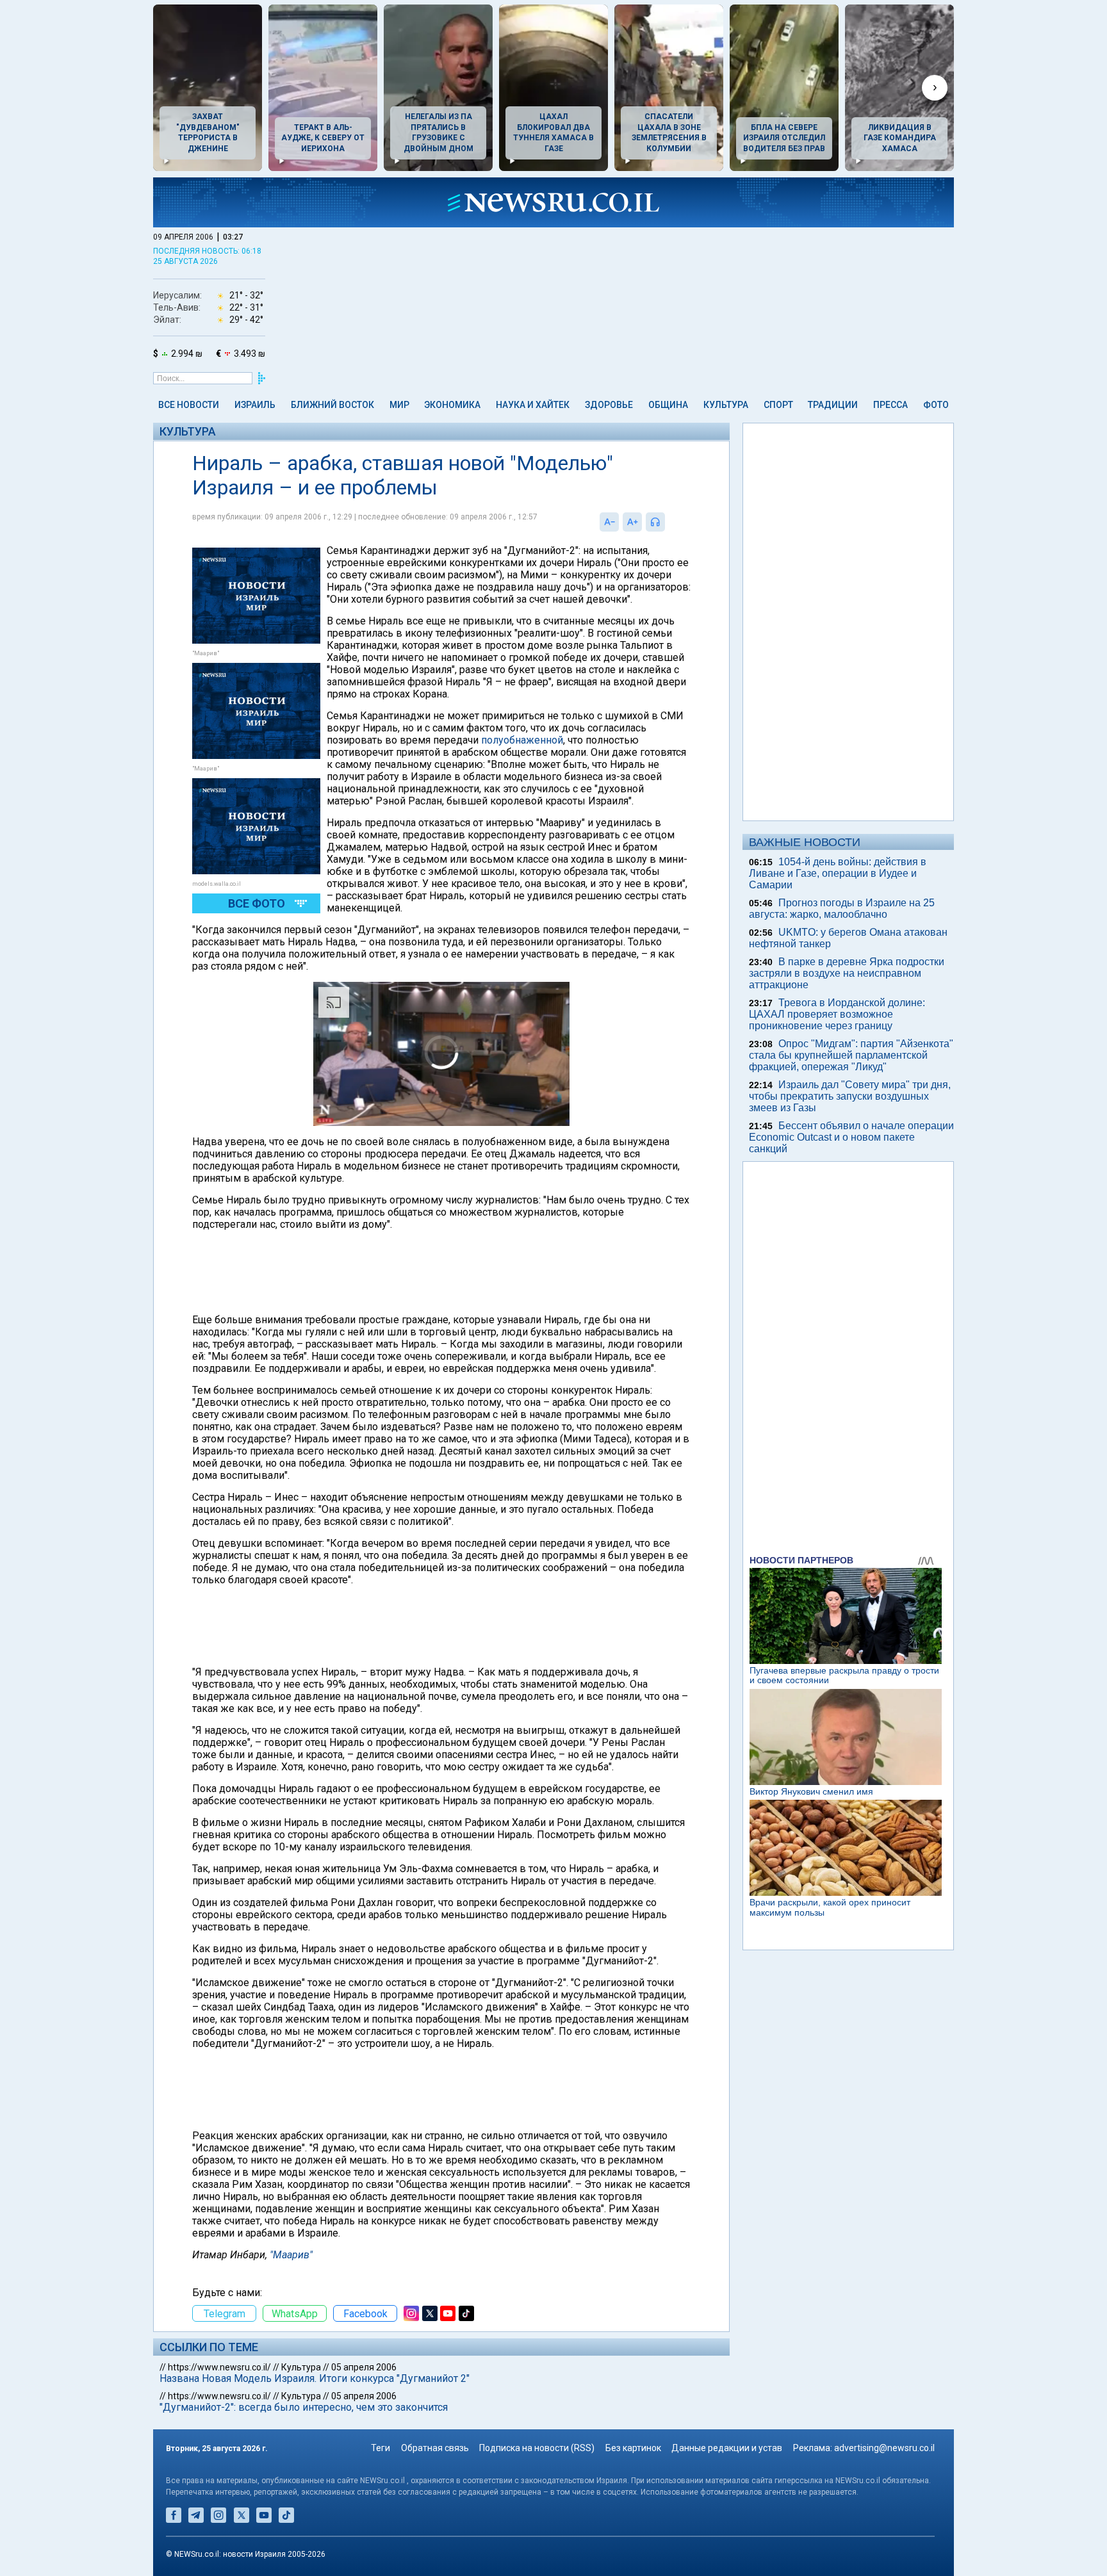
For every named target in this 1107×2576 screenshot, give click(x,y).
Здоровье (609, 405)
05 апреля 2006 (364, 2367)
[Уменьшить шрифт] (609, 522)
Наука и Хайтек (533, 405)
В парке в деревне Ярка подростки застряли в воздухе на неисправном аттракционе (847, 973)
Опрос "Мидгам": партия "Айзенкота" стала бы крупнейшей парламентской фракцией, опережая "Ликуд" (851, 1055)
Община (668, 405)
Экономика (452, 405)
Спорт (778, 405)
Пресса (890, 405)
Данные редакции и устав (727, 2448)
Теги (381, 2448)
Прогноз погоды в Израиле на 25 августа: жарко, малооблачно (842, 909)
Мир (399, 405)
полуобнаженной (522, 740)
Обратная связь (435, 2448)
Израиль (255, 405)
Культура (726, 405)
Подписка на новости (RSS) (537, 2448)
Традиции (833, 405)
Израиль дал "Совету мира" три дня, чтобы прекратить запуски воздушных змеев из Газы (850, 1096)
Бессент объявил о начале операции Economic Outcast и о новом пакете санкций (851, 1137)
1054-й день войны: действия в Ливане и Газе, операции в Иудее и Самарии (838, 873)
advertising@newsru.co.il (884, 2448)
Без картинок (633, 2448)
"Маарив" (291, 2255)
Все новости (189, 405)
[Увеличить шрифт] (632, 522)
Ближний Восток (332, 405)
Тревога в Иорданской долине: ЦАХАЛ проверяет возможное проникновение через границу (837, 1014)
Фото (936, 405)
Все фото (257, 903)
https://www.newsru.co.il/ (219, 2367)
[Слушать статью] (668, 522)
